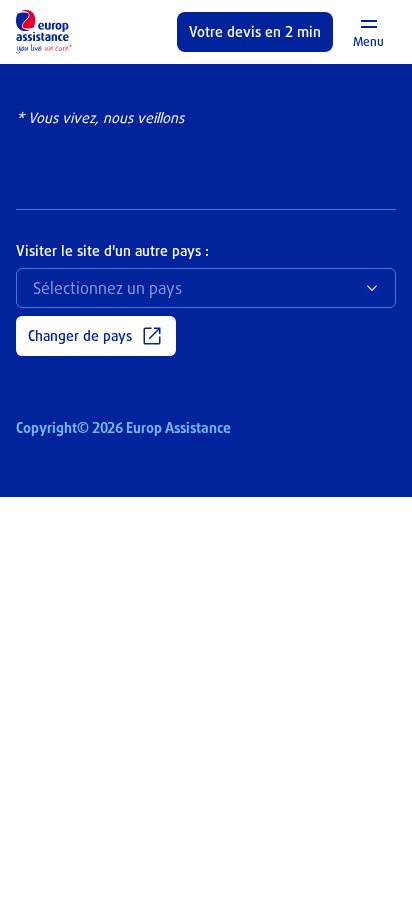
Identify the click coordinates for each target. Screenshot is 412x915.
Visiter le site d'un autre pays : (112, 250)
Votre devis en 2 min (255, 31)
